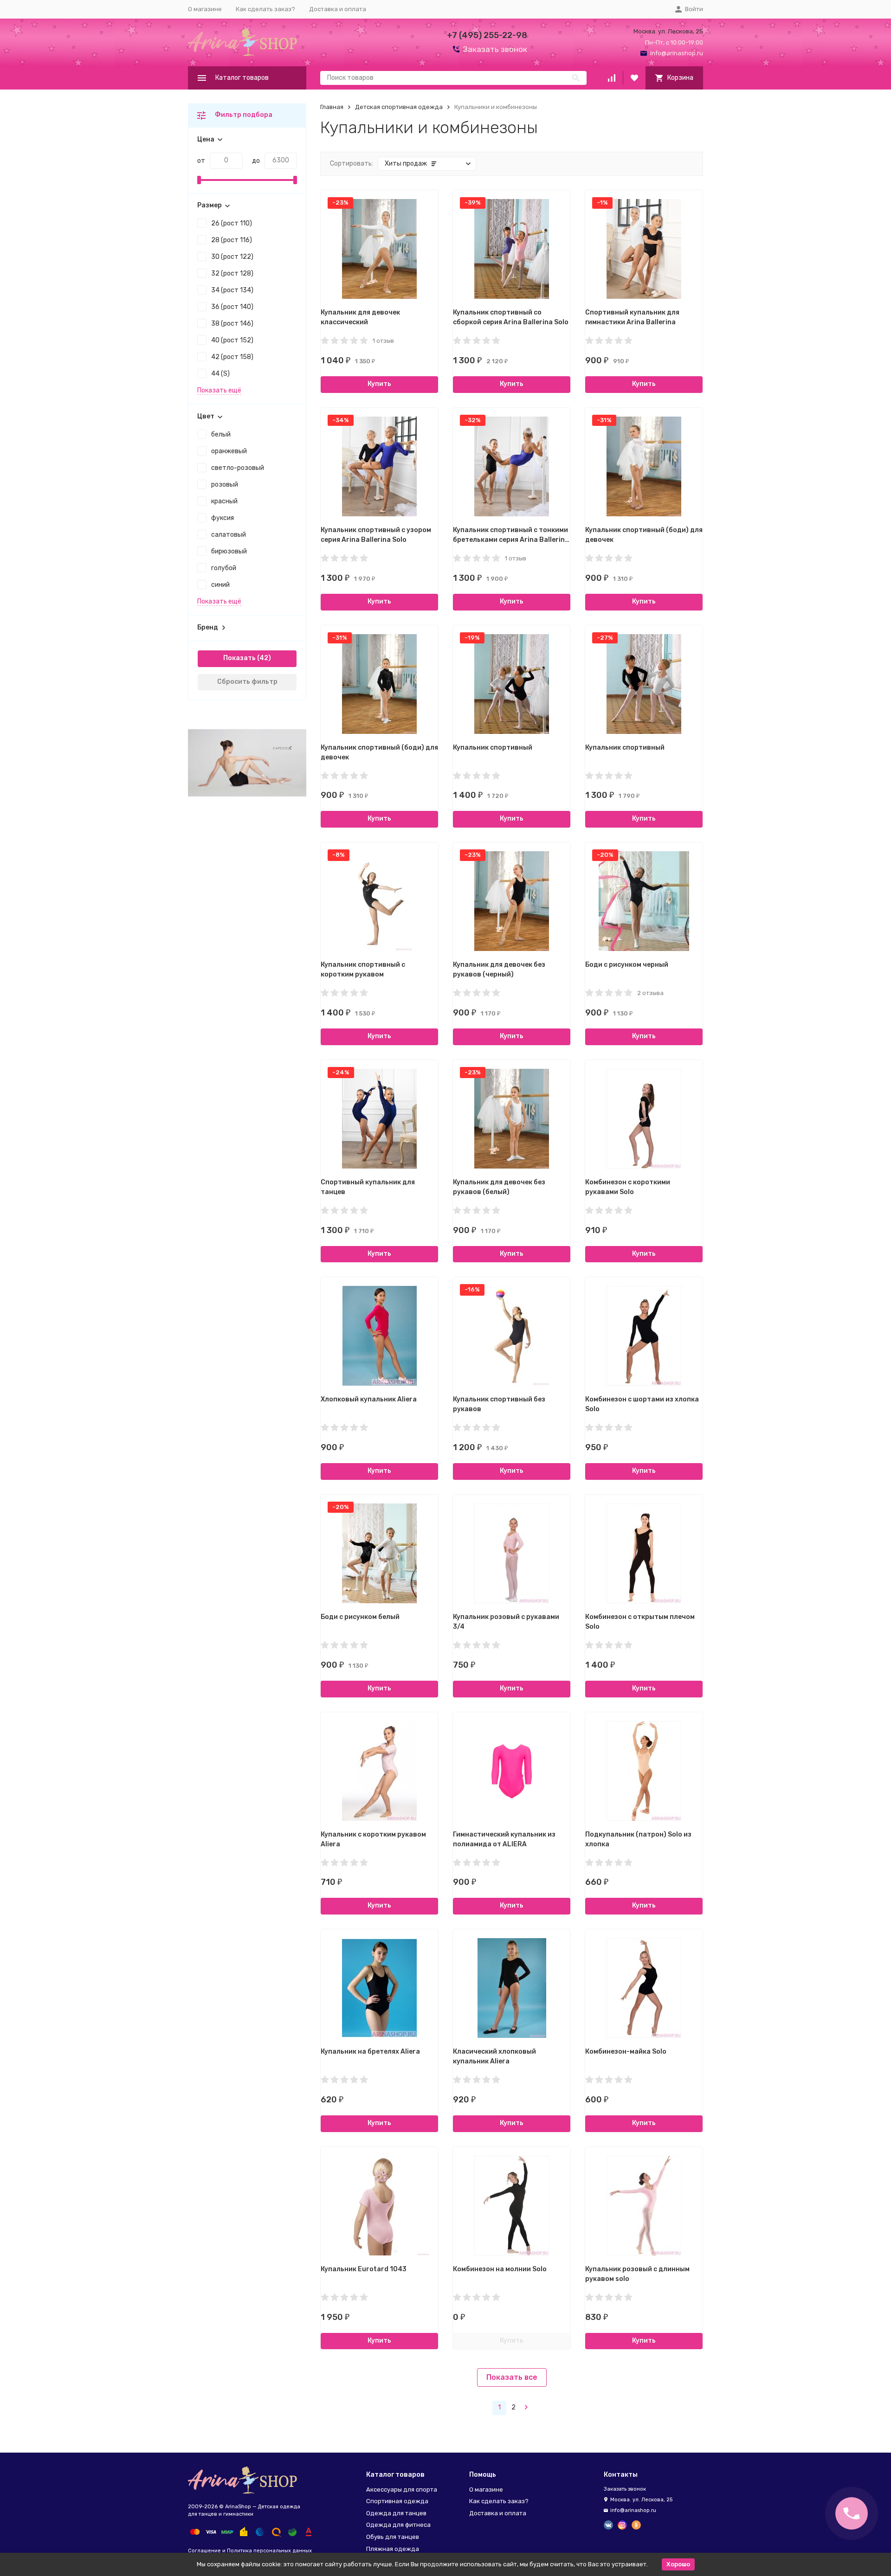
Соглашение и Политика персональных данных (250, 2551)
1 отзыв (383, 341)
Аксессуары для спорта (402, 2489)
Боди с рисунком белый (360, 1617)
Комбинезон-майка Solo (626, 2052)
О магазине (205, 9)
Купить (379, 384)
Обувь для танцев (393, 2537)
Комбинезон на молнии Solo (500, 2269)
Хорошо (678, 2564)
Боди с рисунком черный (627, 965)
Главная (332, 107)
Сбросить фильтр (247, 682)
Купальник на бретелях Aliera (370, 2052)
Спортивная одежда (397, 2501)
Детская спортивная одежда (399, 107)
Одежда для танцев (396, 2513)
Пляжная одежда (393, 2549)
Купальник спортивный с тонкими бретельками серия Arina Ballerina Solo (511, 540)
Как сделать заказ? (265, 9)
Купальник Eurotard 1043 (364, 2269)
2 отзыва (650, 993)
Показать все (512, 2377)
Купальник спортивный (493, 748)
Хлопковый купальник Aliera (369, 1399)
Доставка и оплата (338, 9)
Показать (239, 658)
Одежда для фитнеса (398, 2525)
